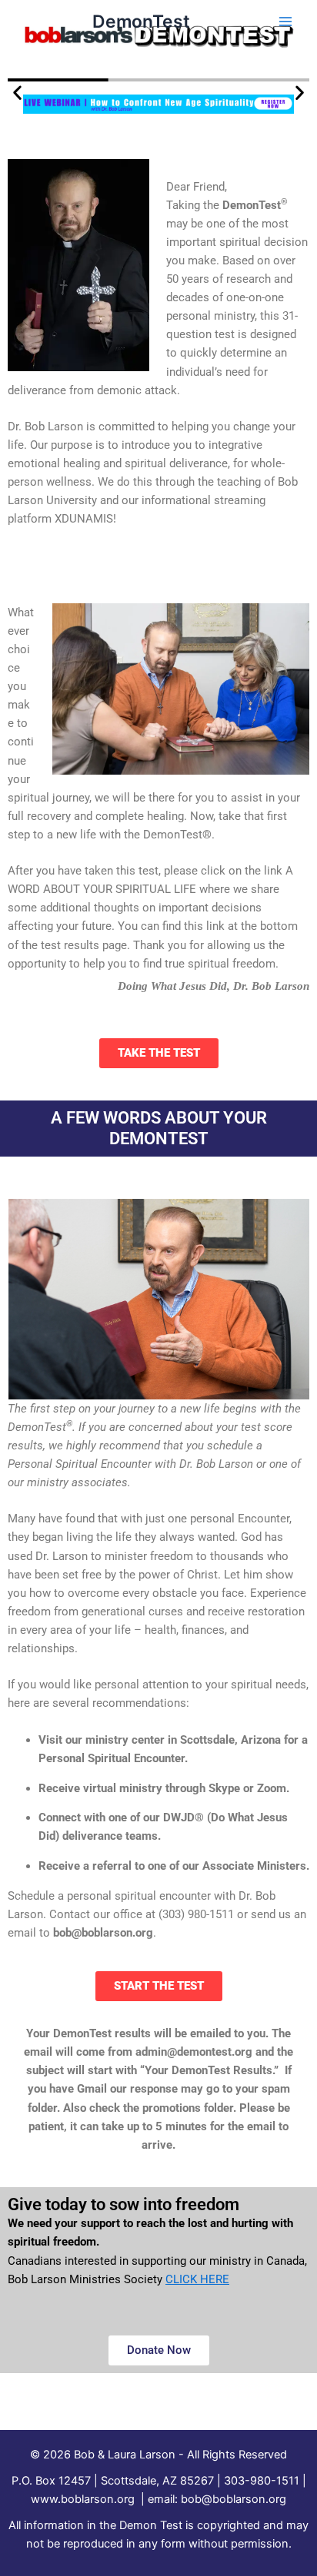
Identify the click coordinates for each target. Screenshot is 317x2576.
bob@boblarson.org (234, 2499)
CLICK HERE (197, 2279)
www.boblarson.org (83, 2499)
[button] (17, 93)
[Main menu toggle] (285, 22)
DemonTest (141, 22)
